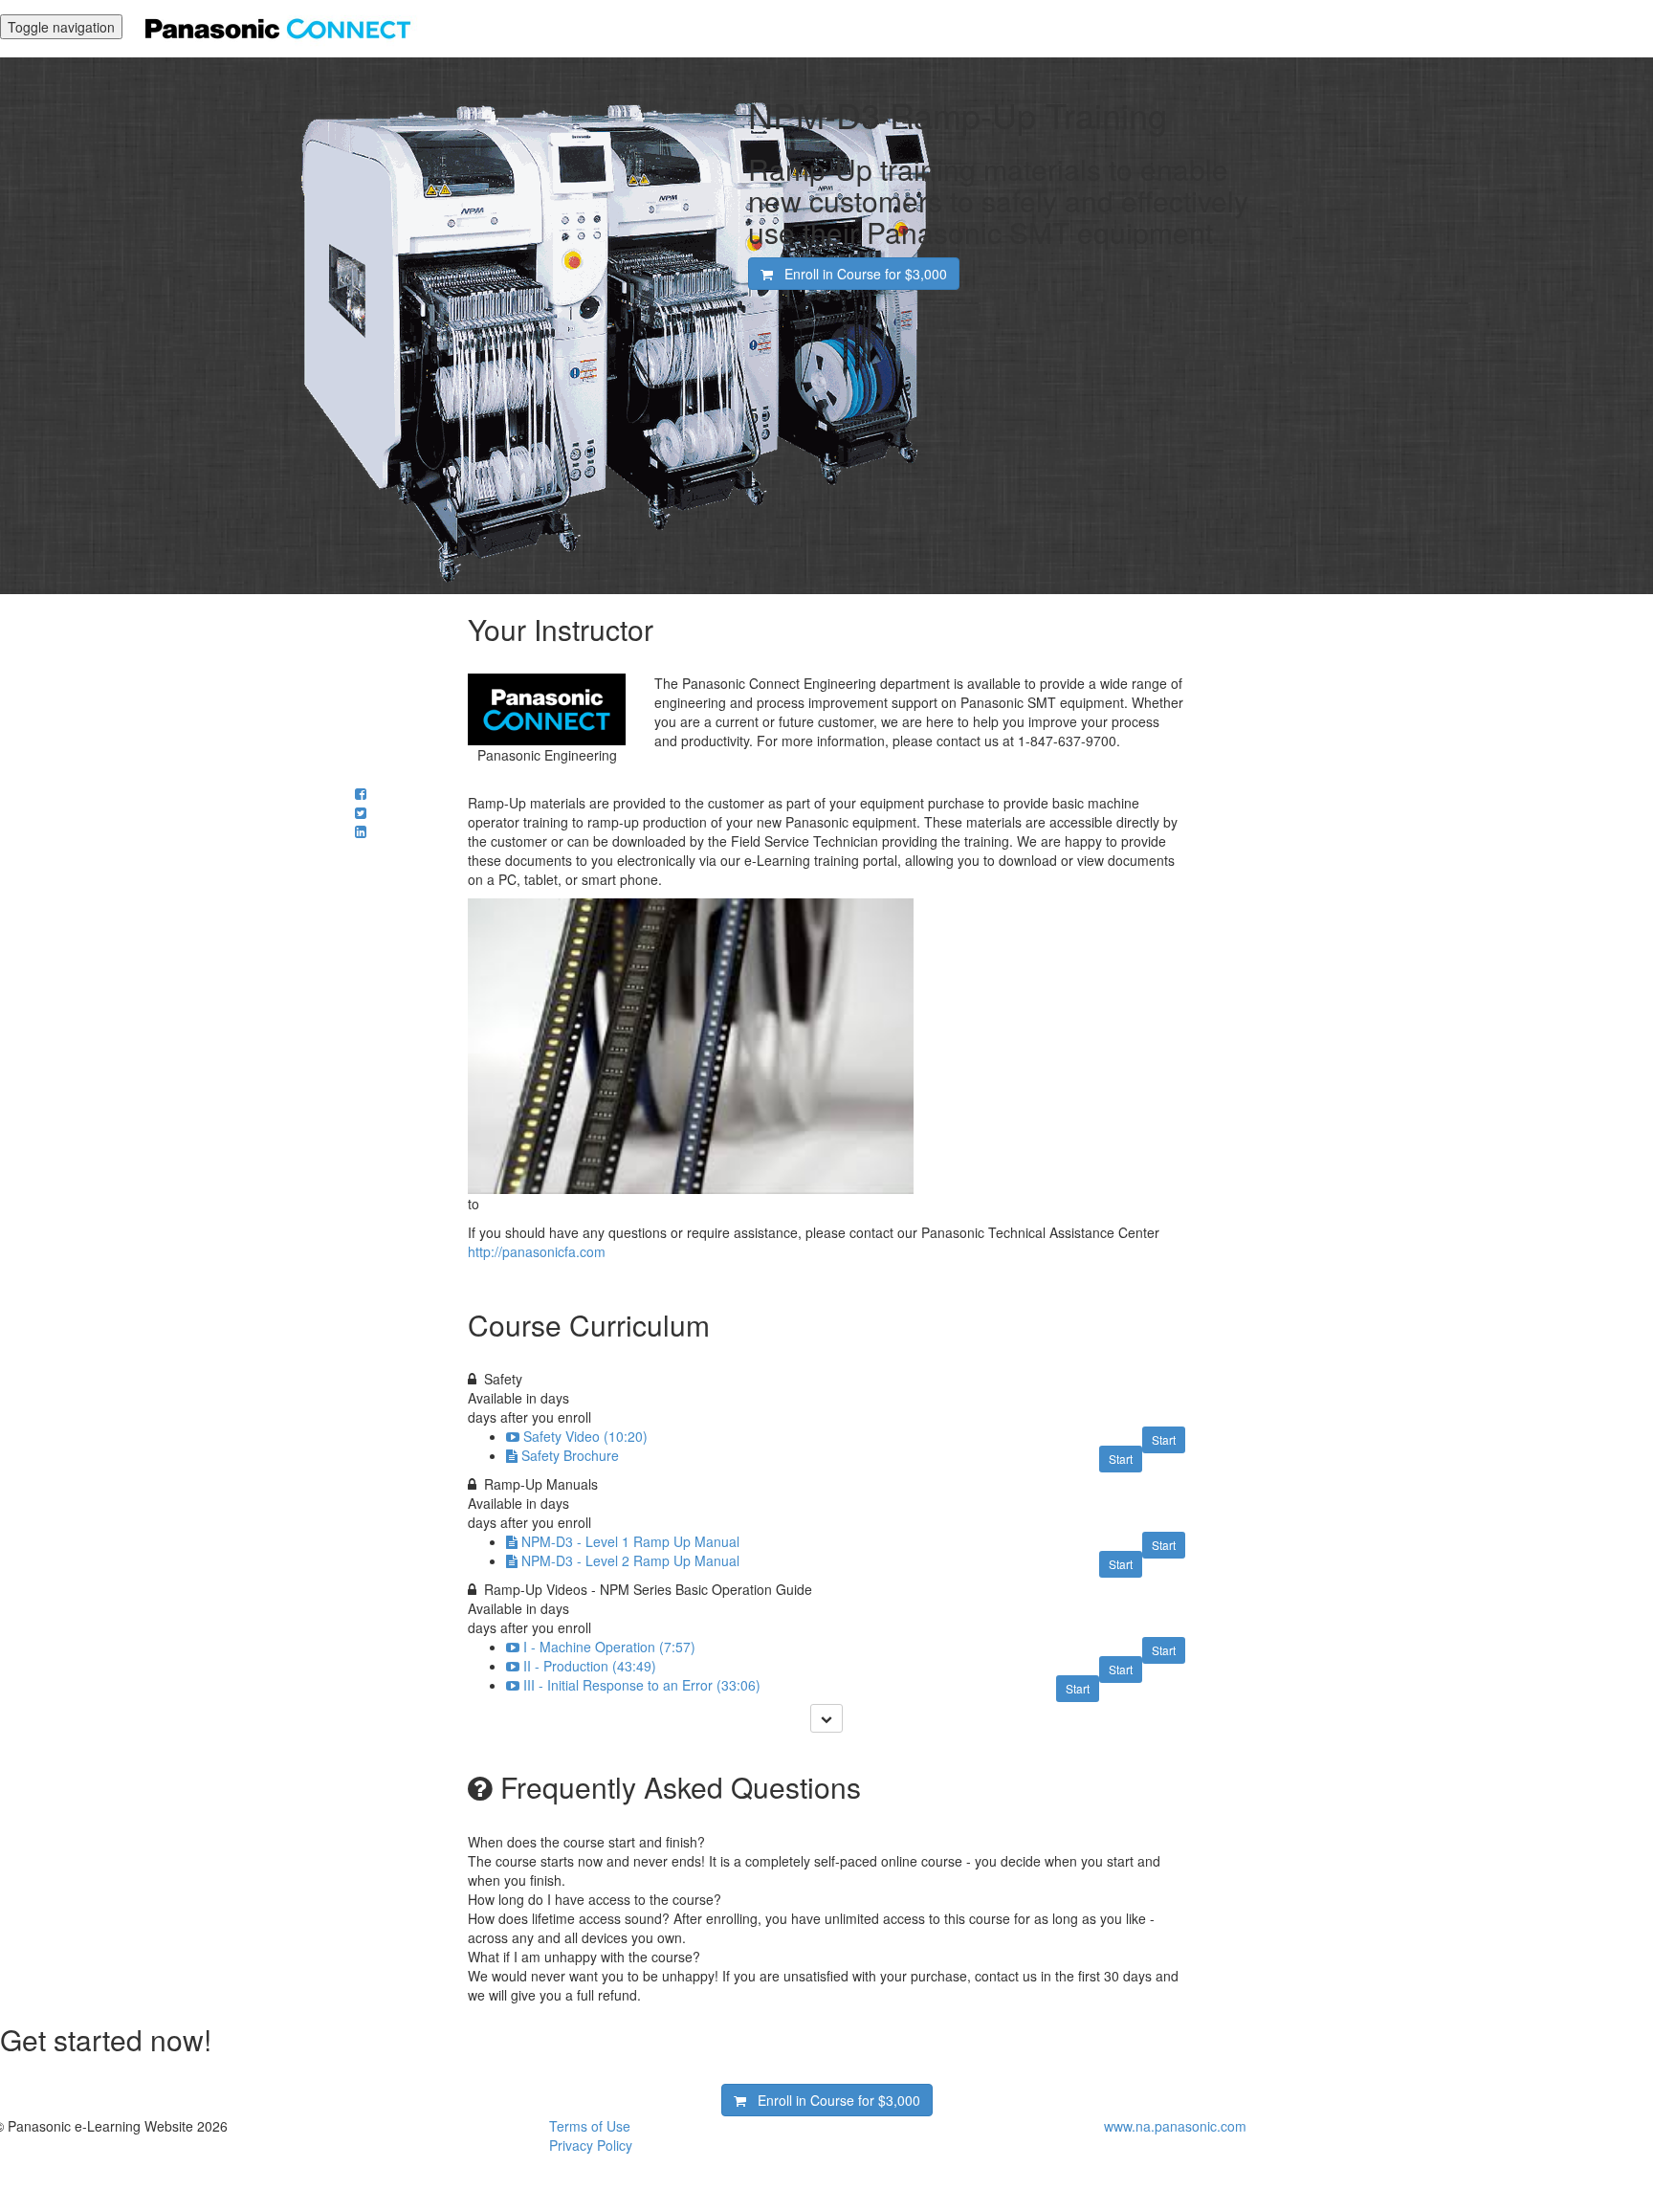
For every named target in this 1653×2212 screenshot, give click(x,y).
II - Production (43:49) (590, 1666)
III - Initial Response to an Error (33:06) (642, 1685)
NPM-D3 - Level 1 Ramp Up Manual (630, 1541)
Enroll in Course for (860, 274)
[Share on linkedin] (361, 831)
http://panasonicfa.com (537, 1251)
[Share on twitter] (361, 812)
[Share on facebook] (361, 793)
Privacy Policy (591, 2145)
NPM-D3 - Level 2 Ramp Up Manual (630, 1560)
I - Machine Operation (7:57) (609, 1647)
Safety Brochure (570, 1455)
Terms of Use (590, 2126)
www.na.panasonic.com (1175, 2126)
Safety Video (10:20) (585, 1436)
